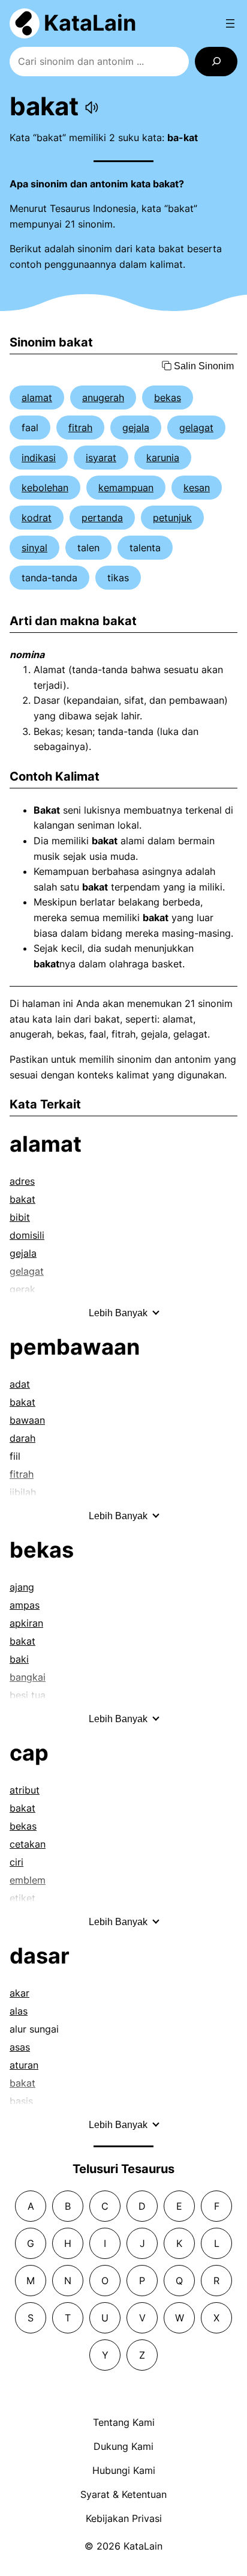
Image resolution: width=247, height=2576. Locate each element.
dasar (40, 1956)
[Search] (216, 62)
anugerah (103, 398)
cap (29, 1753)
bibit (20, 1217)
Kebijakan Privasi (124, 2518)
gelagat (196, 428)
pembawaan (75, 1347)
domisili (27, 1235)
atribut (25, 1790)
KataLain (90, 23)
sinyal (34, 548)
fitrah (80, 428)
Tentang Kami (124, 2422)
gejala (136, 428)
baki (19, 1659)
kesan (197, 488)
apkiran (26, 1623)
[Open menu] (230, 23)
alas (19, 2011)
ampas (25, 1605)
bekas (168, 398)
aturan (24, 2065)
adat (20, 1384)
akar (19, 1993)
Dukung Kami (123, 2446)
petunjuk (172, 518)
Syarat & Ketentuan (123, 2494)
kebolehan (45, 488)
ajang (22, 1587)
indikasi (39, 458)
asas (20, 2047)
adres (22, 1181)
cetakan (28, 1844)
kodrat (37, 518)
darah (22, 1438)
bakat (22, 1199)
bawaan (27, 1420)
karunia (163, 458)
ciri (16, 1862)
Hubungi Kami (124, 2470)
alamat (37, 398)
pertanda (102, 518)
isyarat (101, 458)
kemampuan (126, 488)
